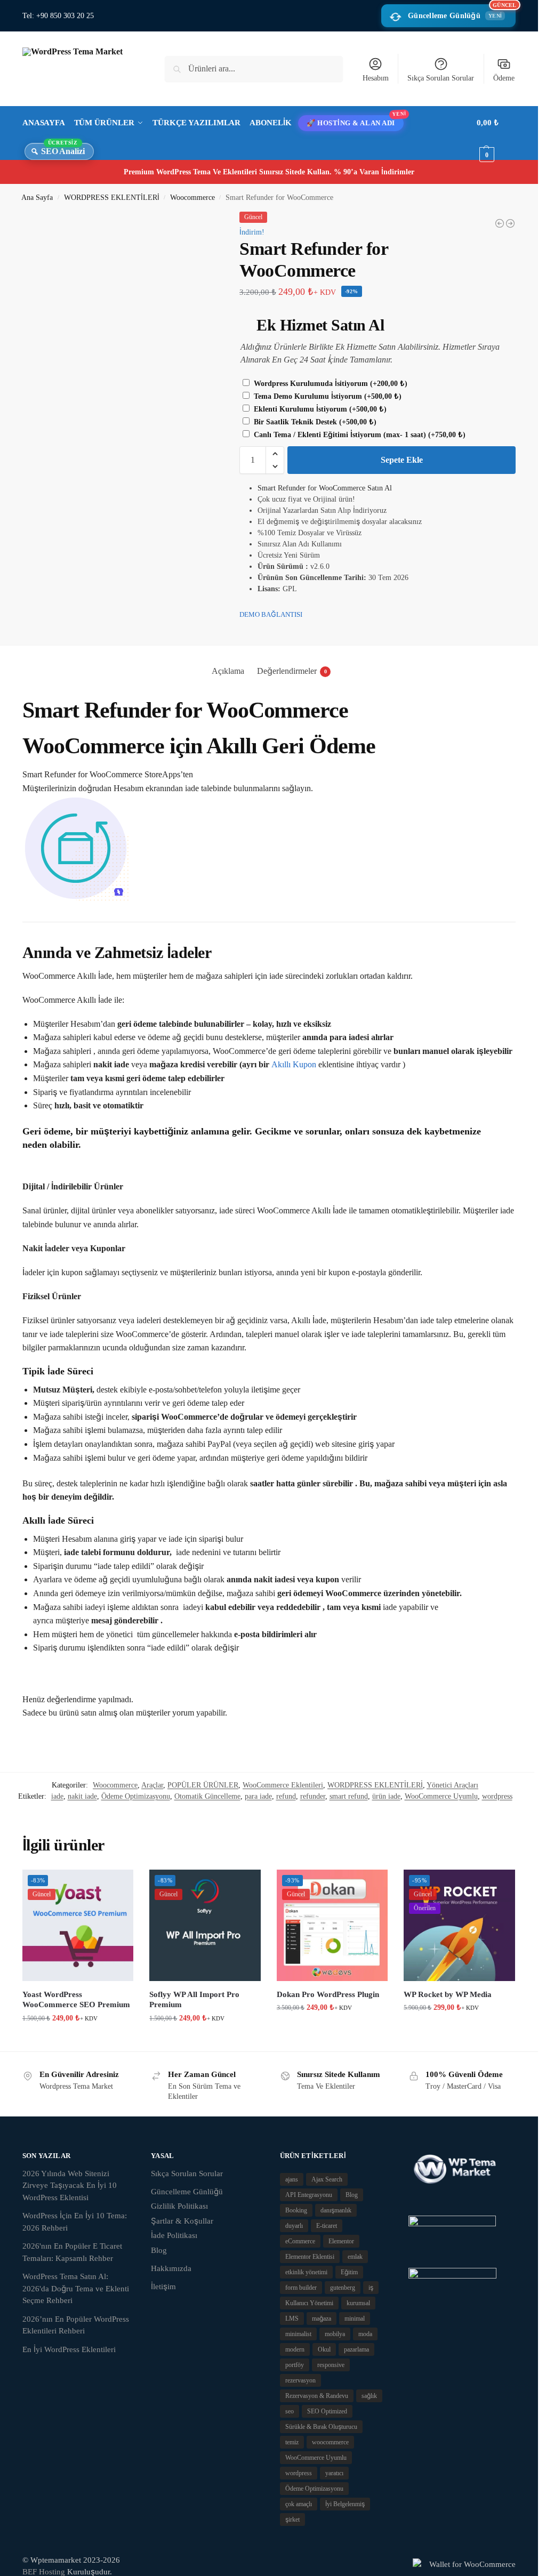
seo (290, 2411)
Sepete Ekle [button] (78, 2040)
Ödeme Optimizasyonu (136, 1796)
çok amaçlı (299, 2504)
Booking (296, 2210)
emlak (355, 2257)
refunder (313, 1796)
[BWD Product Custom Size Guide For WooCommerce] (510, 223)
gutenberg (343, 2288)
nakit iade (82, 1796)
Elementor (341, 2241)
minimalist (298, 2334)
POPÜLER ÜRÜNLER (203, 1785)
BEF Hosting (44, 2572)
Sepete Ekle (402, 460)
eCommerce (300, 2241)
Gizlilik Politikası (179, 2206)
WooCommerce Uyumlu (441, 1796)
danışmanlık (336, 2210)
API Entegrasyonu (309, 2195)
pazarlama (356, 2349)
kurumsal (358, 2303)
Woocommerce (192, 198)
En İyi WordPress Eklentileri (69, 2349)
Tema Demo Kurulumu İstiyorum (327, 396)
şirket (292, 2519)
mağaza (322, 2319)
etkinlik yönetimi (306, 2272)
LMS (292, 2319)
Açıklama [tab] (228, 671)
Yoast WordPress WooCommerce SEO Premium (76, 2000)
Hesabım (376, 78)
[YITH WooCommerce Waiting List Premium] (500, 223)
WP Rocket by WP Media (448, 1994)
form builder (301, 2288)
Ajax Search (327, 2179)
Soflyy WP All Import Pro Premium (194, 2000)
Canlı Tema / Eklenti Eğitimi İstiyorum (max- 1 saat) (359, 435)
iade (57, 1796)
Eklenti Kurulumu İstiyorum (319, 409)
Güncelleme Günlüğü (462, 12)
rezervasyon (300, 2380)
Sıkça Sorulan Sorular (441, 78)
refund (286, 1796)
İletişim (163, 2287)
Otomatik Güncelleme (207, 1796)
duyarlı (294, 2226)
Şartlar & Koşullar (182, 2221)
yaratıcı (334, 2473)
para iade (258, 1796)
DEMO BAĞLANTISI (271, 614)
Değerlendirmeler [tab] (292, 671)
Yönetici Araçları (452, 1785)
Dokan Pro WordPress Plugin (328, 1994)
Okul (324, 2349)
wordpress (497, 1796)
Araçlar (152, 1785)
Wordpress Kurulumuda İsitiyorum (330, 384)
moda (365, 2334)
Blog (159, 2250)
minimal (355, 2319)
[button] (496, 139)
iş (371, 2288)
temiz (292, 2442)
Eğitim (349, 2272)
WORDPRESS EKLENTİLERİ (112, 198)
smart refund (349, 1796)
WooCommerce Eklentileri (283, 1785)
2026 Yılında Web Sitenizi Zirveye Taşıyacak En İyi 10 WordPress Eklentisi (70, 2185)
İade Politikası (174, 2235)
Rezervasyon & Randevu (317, 2396)
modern (295, 2349)
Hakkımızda (171, 2268)
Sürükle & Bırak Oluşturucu (321, 2427)
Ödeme (504, 78)
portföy (295, 2365)
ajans (292, 2179)
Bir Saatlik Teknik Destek (314, 422)
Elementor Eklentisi (310, 2257)
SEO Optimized (327, 2411)
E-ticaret (327, 2226)
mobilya (335, 2334)
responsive (331, 2365)
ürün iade (386, 1796)
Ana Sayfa (37, 198)
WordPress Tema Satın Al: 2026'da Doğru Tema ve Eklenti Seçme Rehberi (76, 2288)
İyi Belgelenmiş (345, 2504)
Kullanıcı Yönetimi (309, 2303)
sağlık (369, 2396)
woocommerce (330, 2442)
